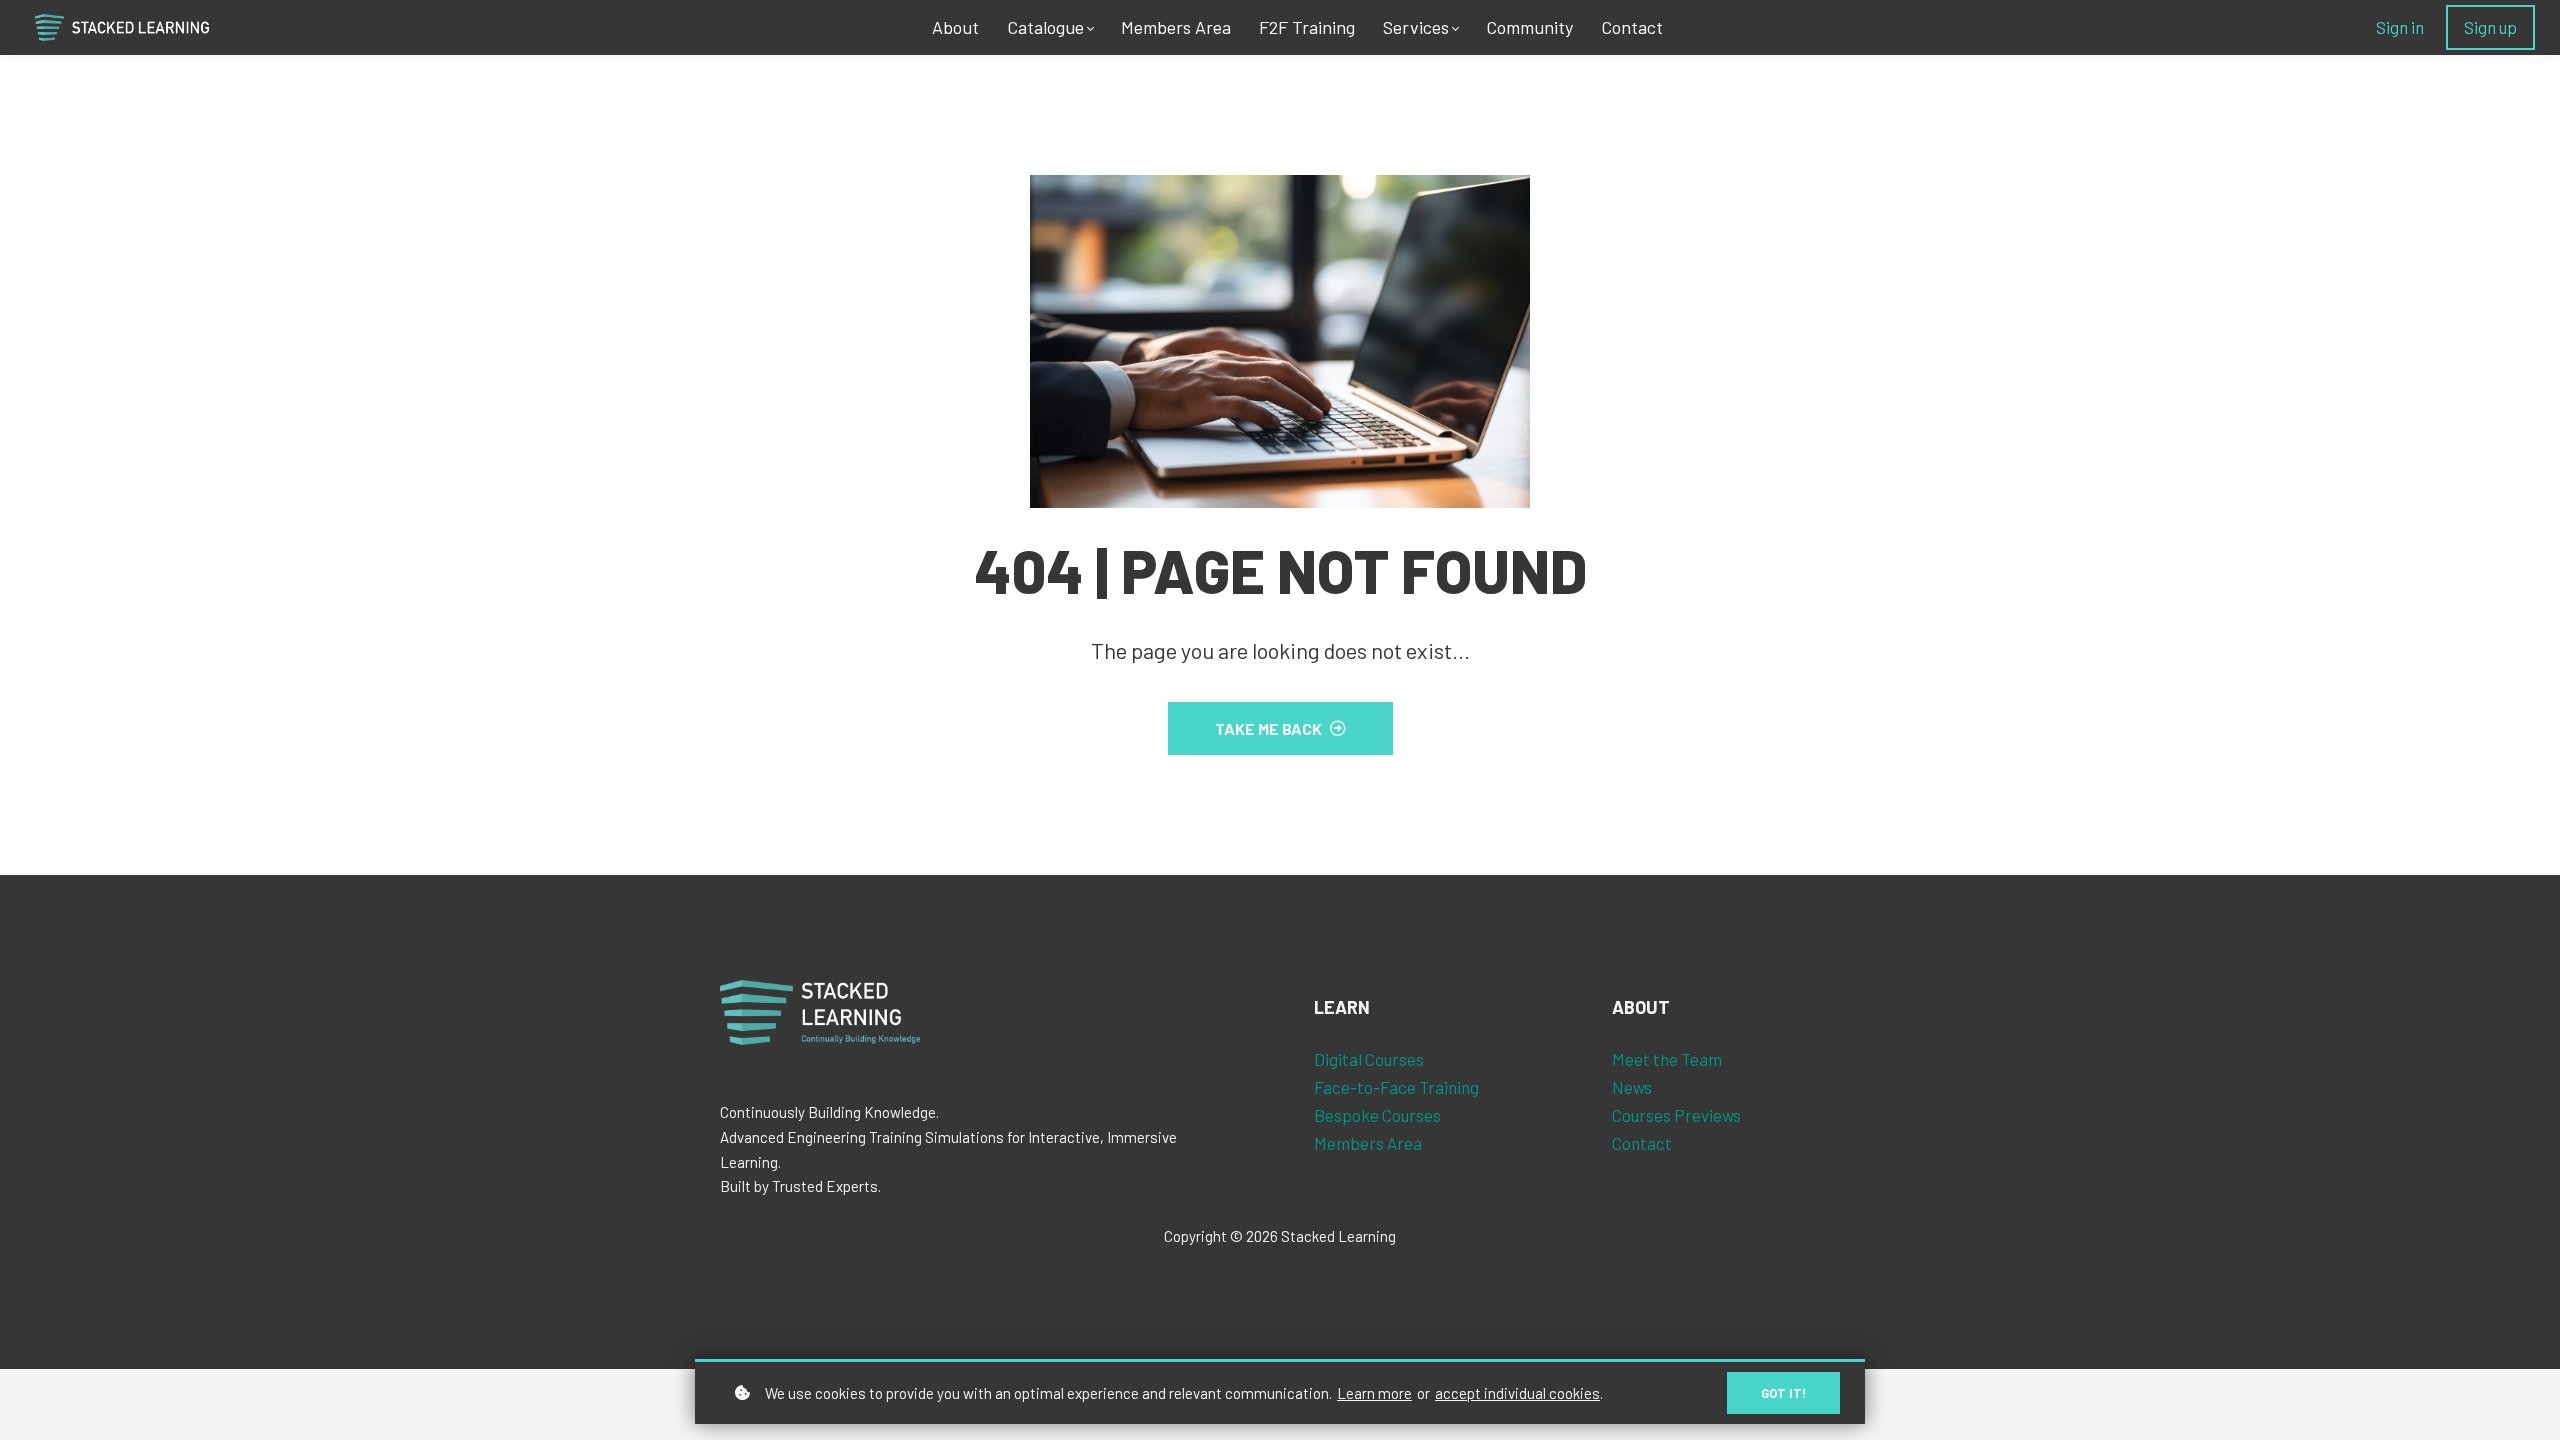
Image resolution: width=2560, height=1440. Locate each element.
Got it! (1783, 1393)
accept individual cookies (1517, 1393)
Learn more (1374, 1393)
